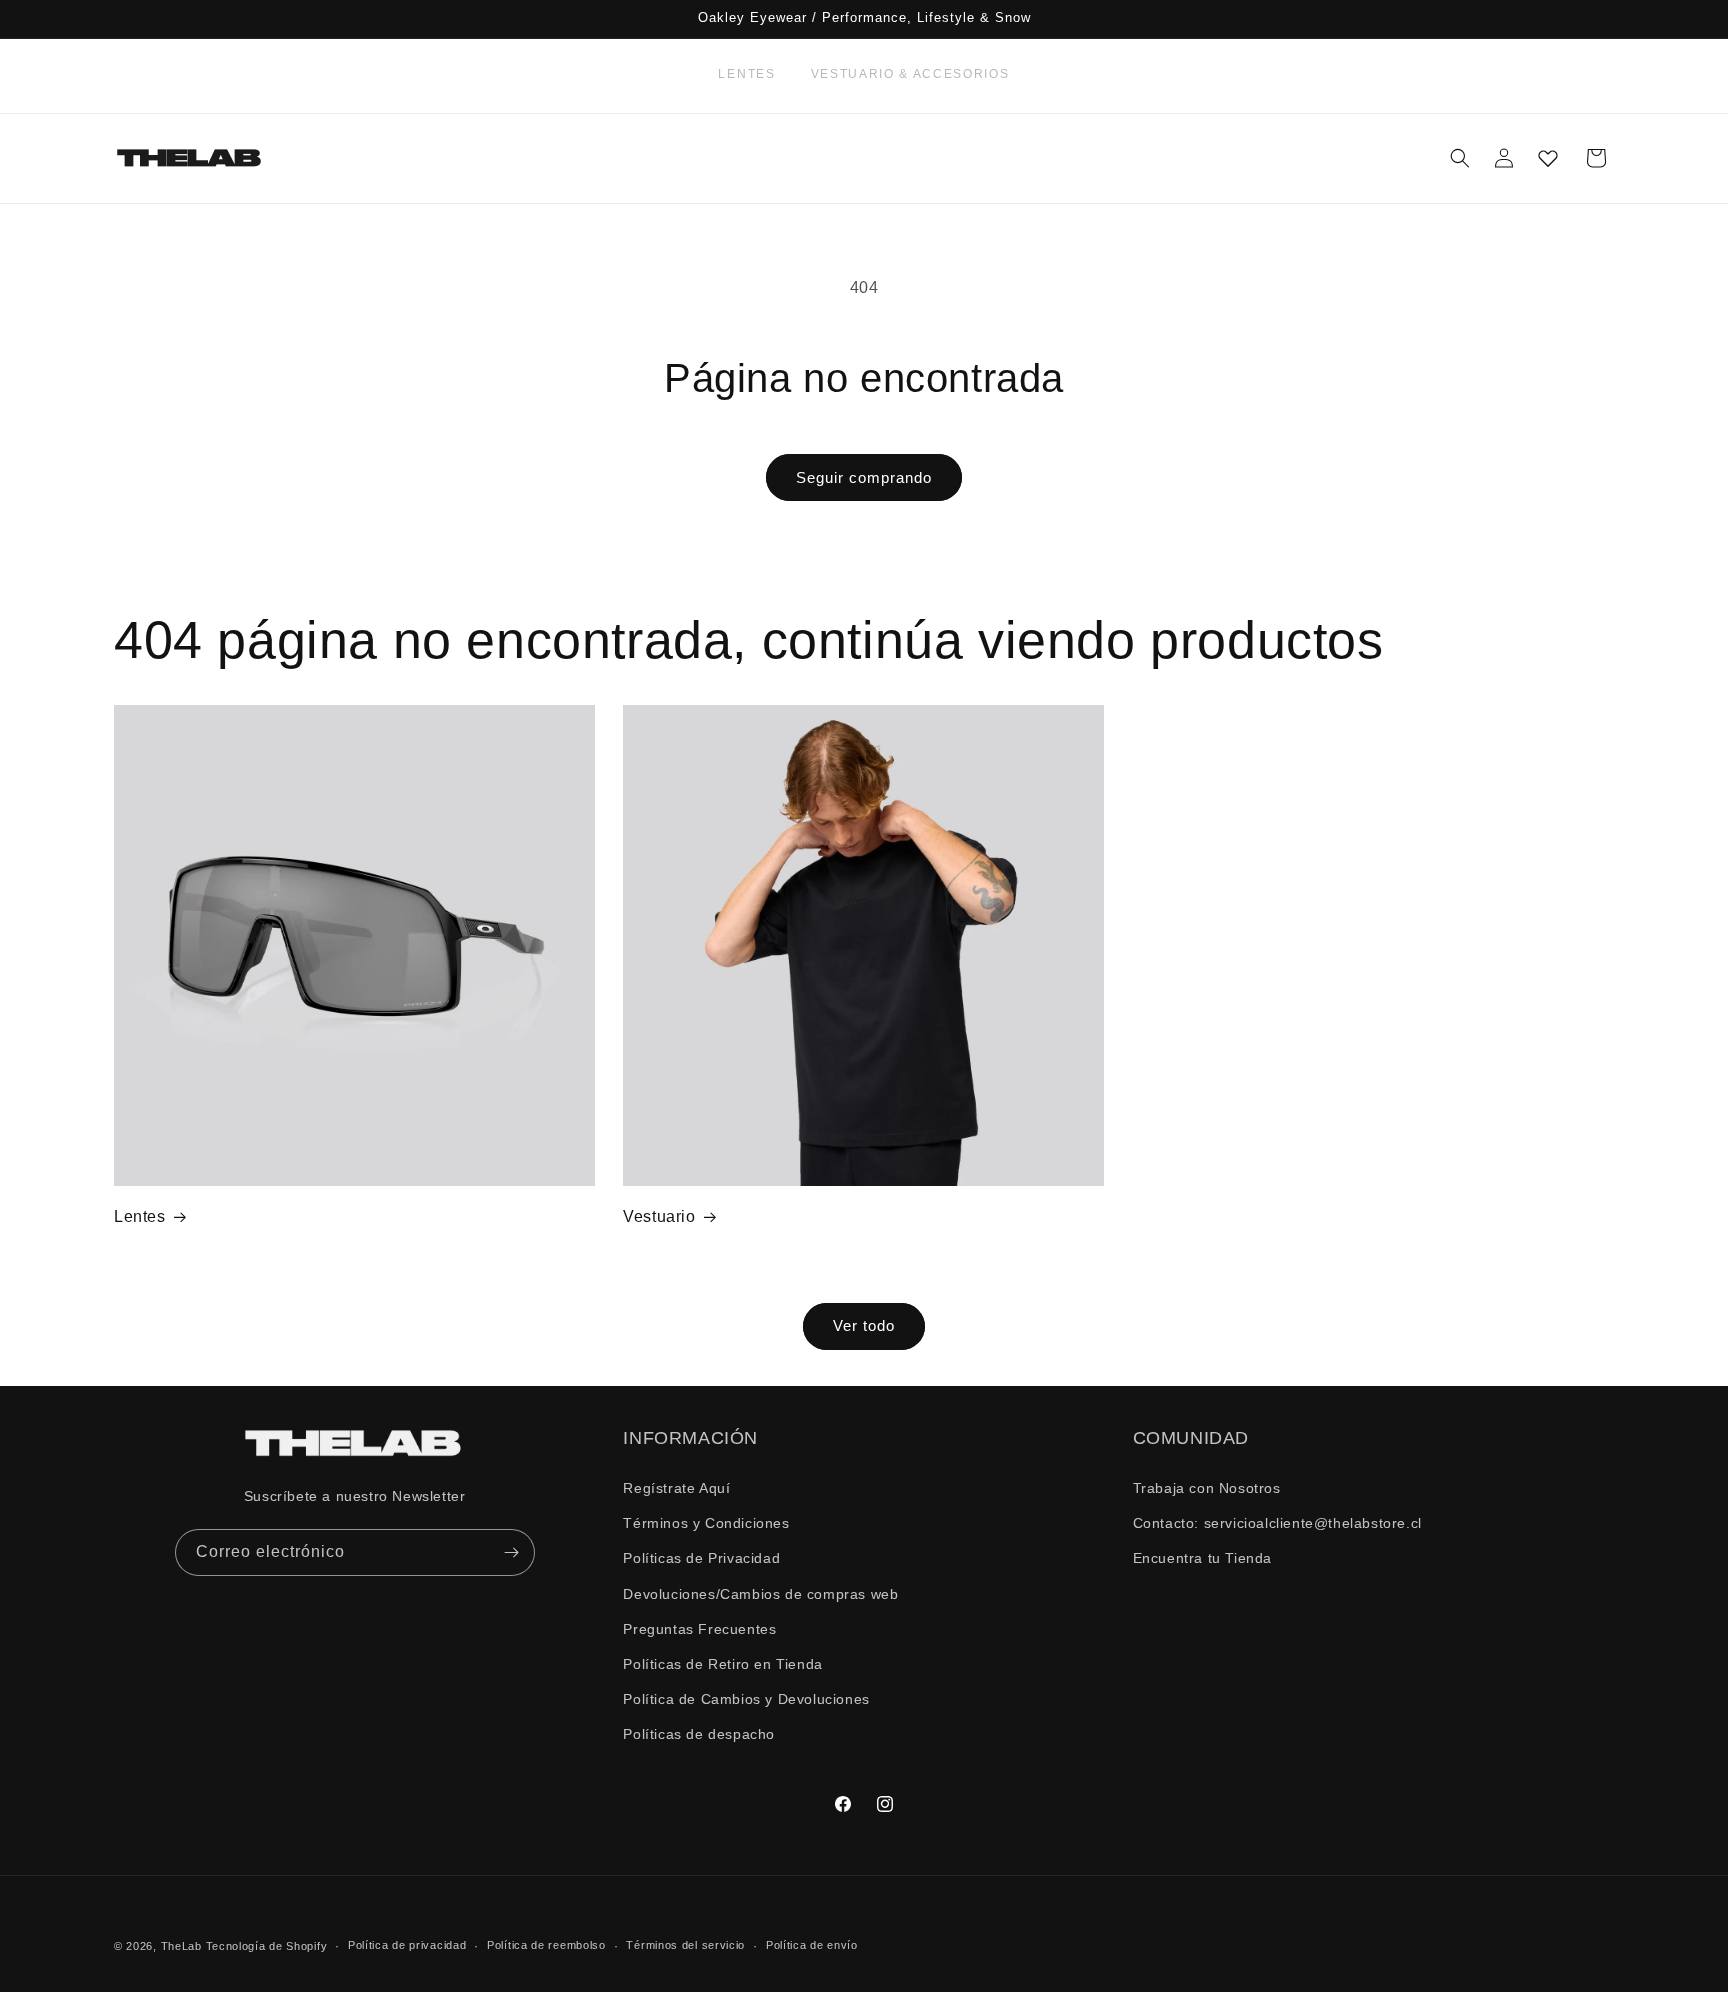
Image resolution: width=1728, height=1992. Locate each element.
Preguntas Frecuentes (699, 1629)
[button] (1460, 158)
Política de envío (812, 1945)
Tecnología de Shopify (267, 1946)
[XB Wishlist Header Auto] (1548, 158)
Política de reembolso (546, 1945)
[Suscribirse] (512, 1552)
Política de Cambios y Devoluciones (746, 1699)
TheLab (181, 1946)
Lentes (746, 74)
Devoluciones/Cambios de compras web (760, 1594)
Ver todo (864, 1325)
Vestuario (659, 1216)
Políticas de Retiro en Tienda (722, 1664)
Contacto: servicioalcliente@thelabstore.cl (1277, 1523)
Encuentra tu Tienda (1202, 1558)
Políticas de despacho (699, 1734)
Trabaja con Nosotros (1207, 1488)
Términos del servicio (685, 1945)
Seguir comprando (864, 477)
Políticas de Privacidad (701, 1558)
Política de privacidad (407, 1945)
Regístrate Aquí (676, 1488)
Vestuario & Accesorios (910, 74)
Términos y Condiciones (706, 1523)
